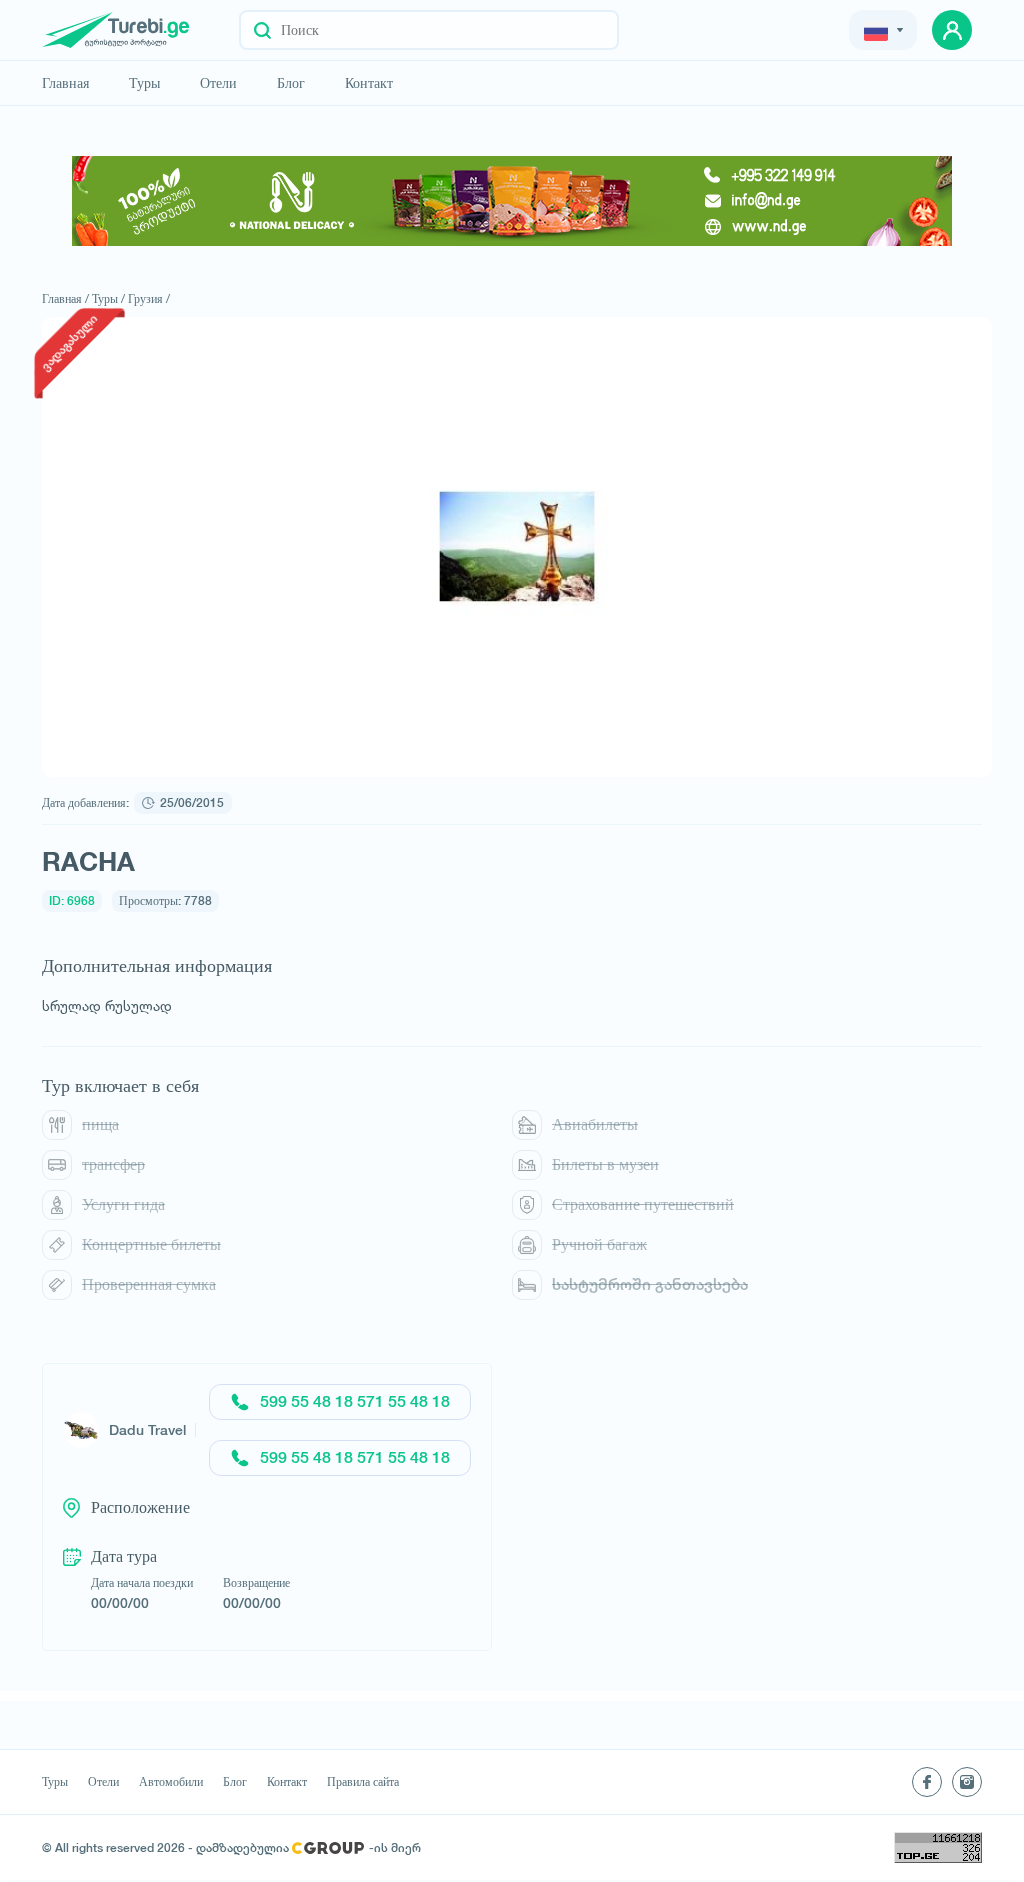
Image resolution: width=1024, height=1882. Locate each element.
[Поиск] (262, 30)
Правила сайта (363, 1782)
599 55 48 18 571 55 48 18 (355, 1401)
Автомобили (171, 1782)
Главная (65, 83)
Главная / (65, 298)
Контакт (369, 83)
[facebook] (927, 1782)
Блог (291, 83)
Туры (144, 83)
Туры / (108, 298)
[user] (952, 30)
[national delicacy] (512, 201)
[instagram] (967, 1782)
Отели (218, 83)
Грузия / (149, 298)
